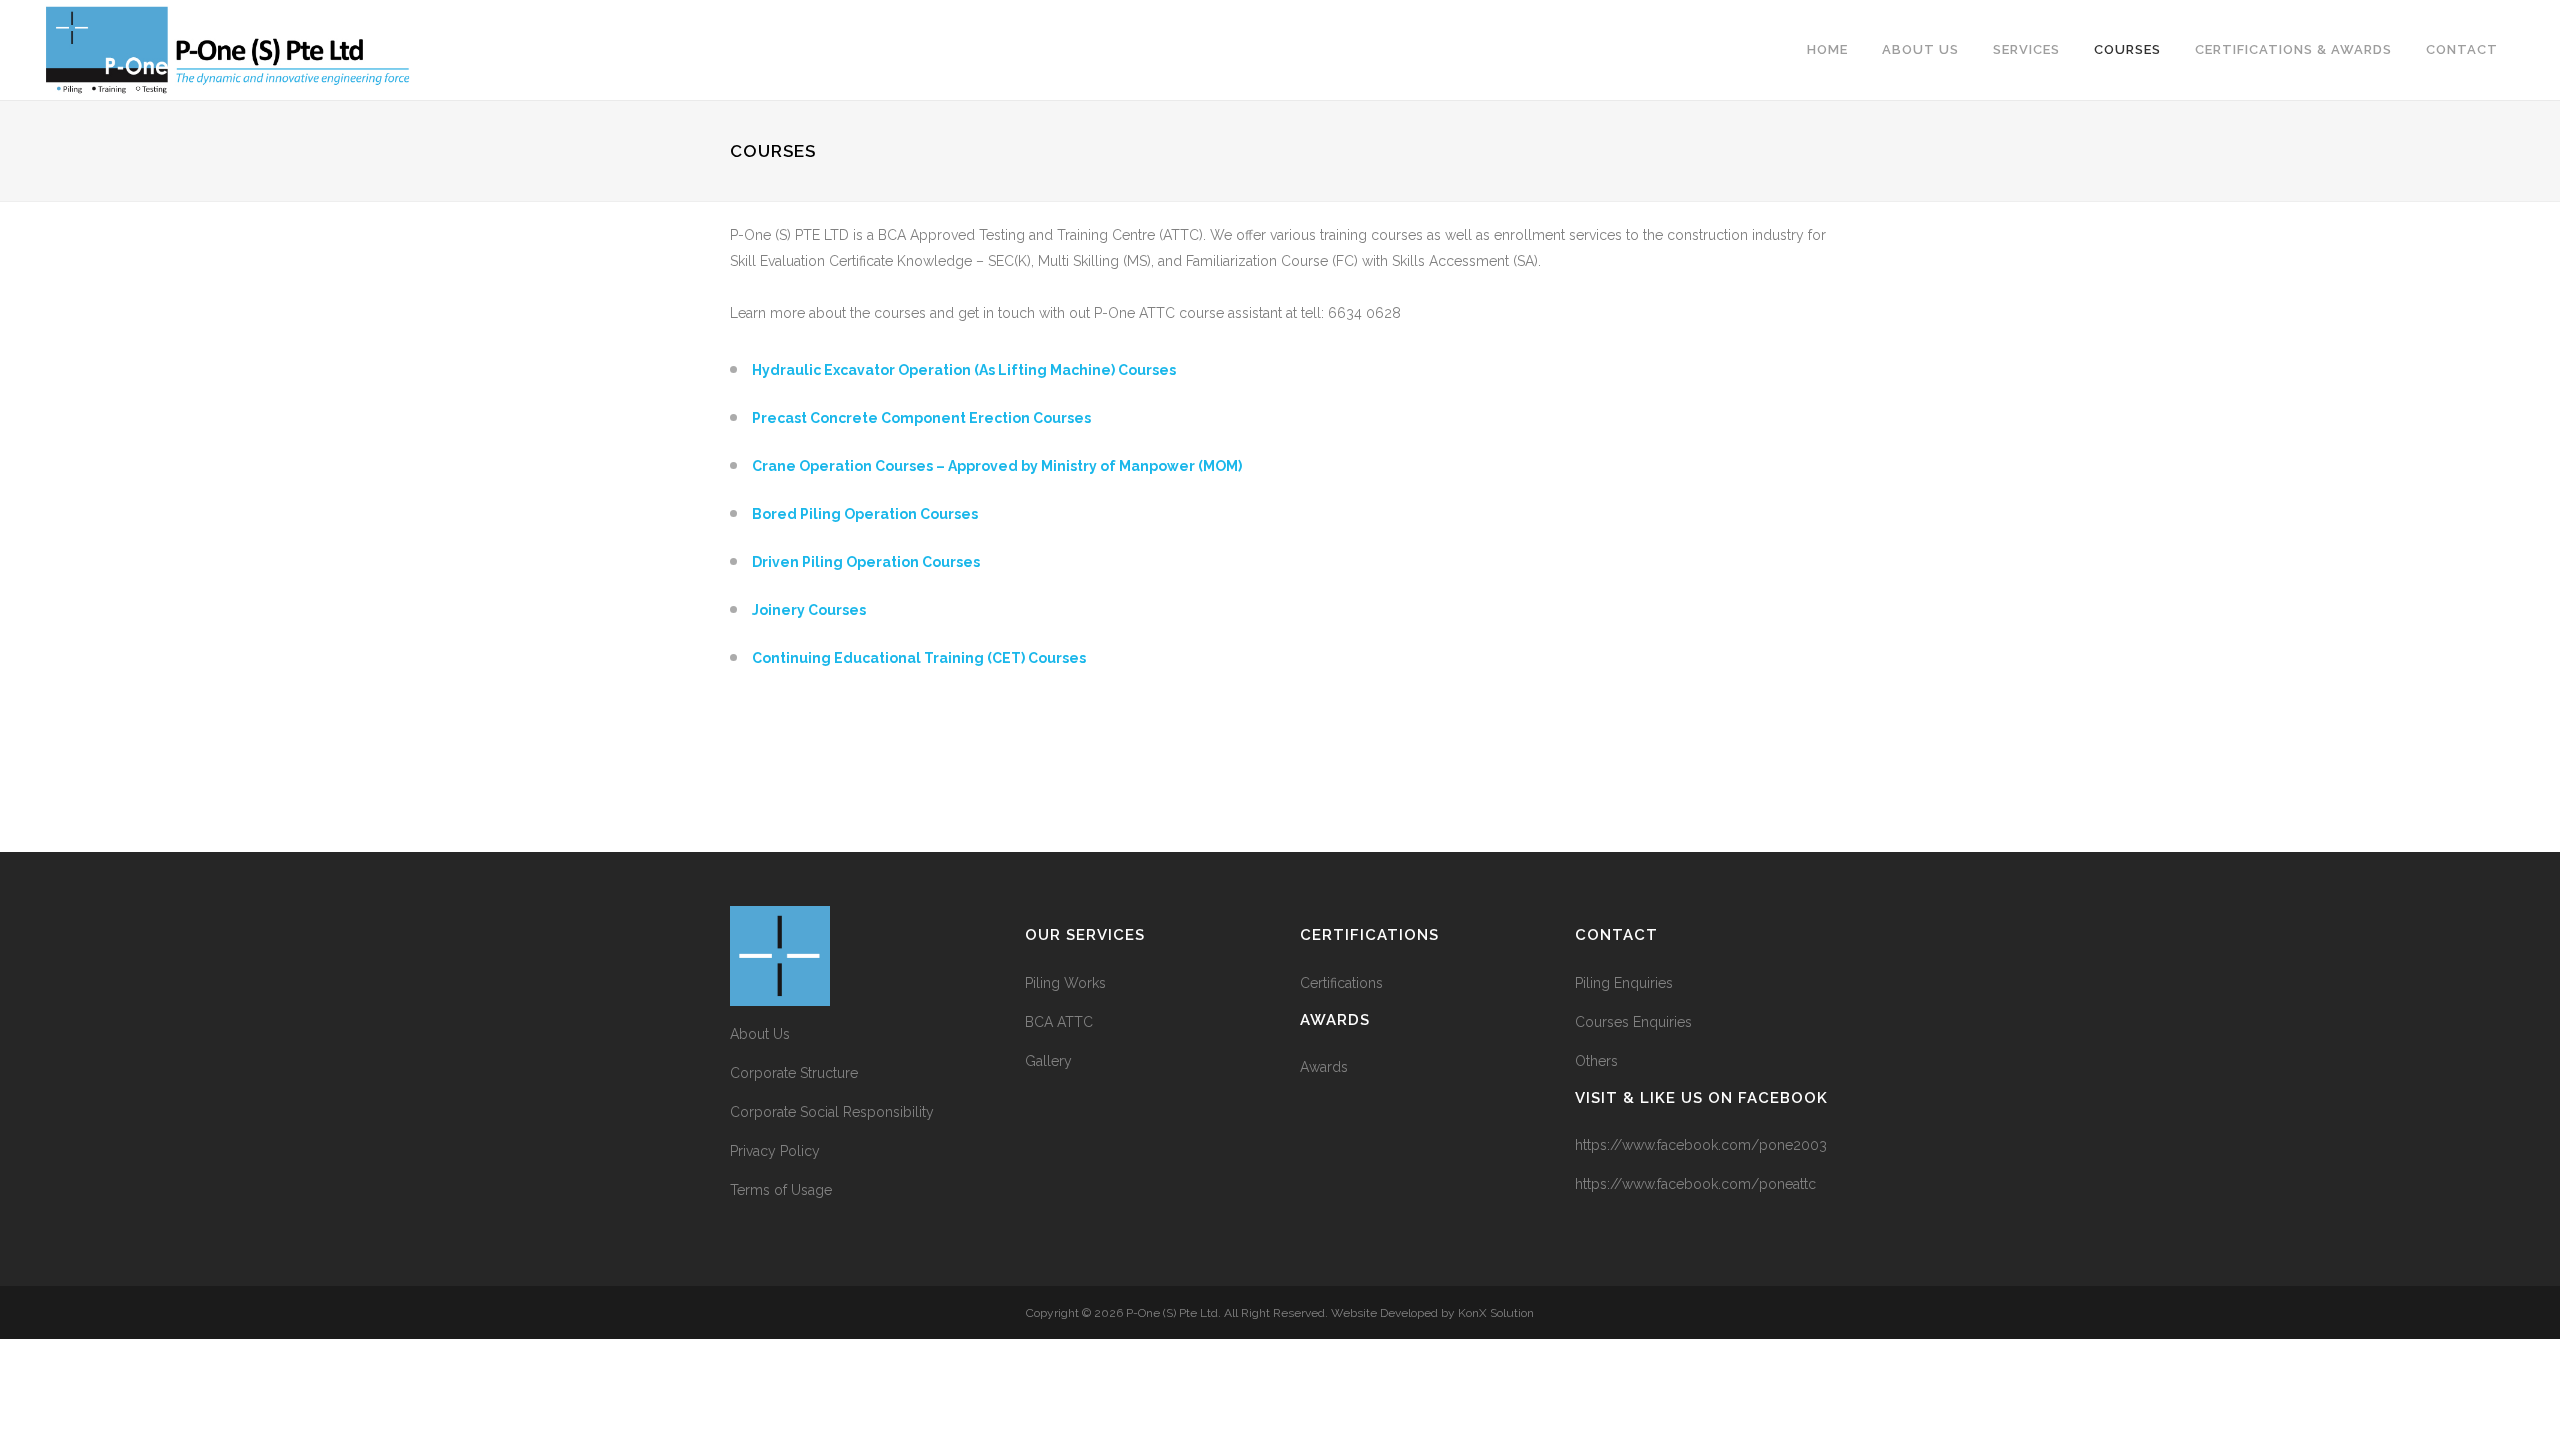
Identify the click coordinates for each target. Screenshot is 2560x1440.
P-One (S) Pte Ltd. (1173, 1313)
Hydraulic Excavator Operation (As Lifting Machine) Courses (964, 370)
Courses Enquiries (1633, 1022)
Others (1596, 1061)
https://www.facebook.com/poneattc (1695, 1184)
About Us (760, 1034)
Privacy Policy (775, 1151)
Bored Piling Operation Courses (865, 514)
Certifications (1341, 983)
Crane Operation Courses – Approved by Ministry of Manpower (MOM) (997, 466)
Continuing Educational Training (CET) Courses (919, 658)
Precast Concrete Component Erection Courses (921, 418)
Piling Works (1065, 983)
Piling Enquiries (1624, 983)
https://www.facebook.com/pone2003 (1701, 1145)
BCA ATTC (1059, 1022)
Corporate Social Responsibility (832, 1112)
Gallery (1048, 1061)
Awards (1324, 1067)
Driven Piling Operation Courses (866, 562)
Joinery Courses (809, 610)
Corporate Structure (794, 1073)
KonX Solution (1496, 1313)
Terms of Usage (781, 1190)
